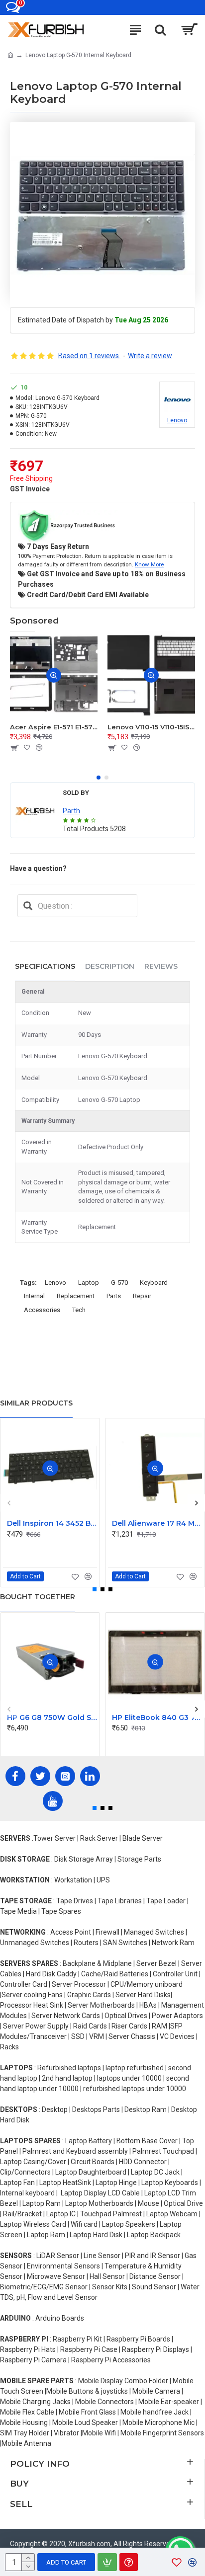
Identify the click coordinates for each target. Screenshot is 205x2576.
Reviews (161, 966)
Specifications (45, 966)
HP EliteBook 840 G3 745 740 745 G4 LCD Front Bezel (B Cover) (157, 1717)
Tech (79, 1310)
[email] (28, 906)
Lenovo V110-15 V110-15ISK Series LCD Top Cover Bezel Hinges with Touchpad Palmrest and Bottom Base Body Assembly (151, 727)
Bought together (38, 1597)
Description (110, 966)
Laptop (89, 1283)
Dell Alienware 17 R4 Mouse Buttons (157, 1523)
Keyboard (154, 1283)
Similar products (36, 1403)
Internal (34, 1296)
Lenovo (55, 1283)
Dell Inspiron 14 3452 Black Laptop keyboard (52, 1523)
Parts (114, 1296)
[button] (99, 778)
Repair (142, 1296)
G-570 (119, 1283)
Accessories (42, 1310)
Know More (149, 564)
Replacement (76, 1296)
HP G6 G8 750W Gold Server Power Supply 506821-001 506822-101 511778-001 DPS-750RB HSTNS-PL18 (52, 1717)
